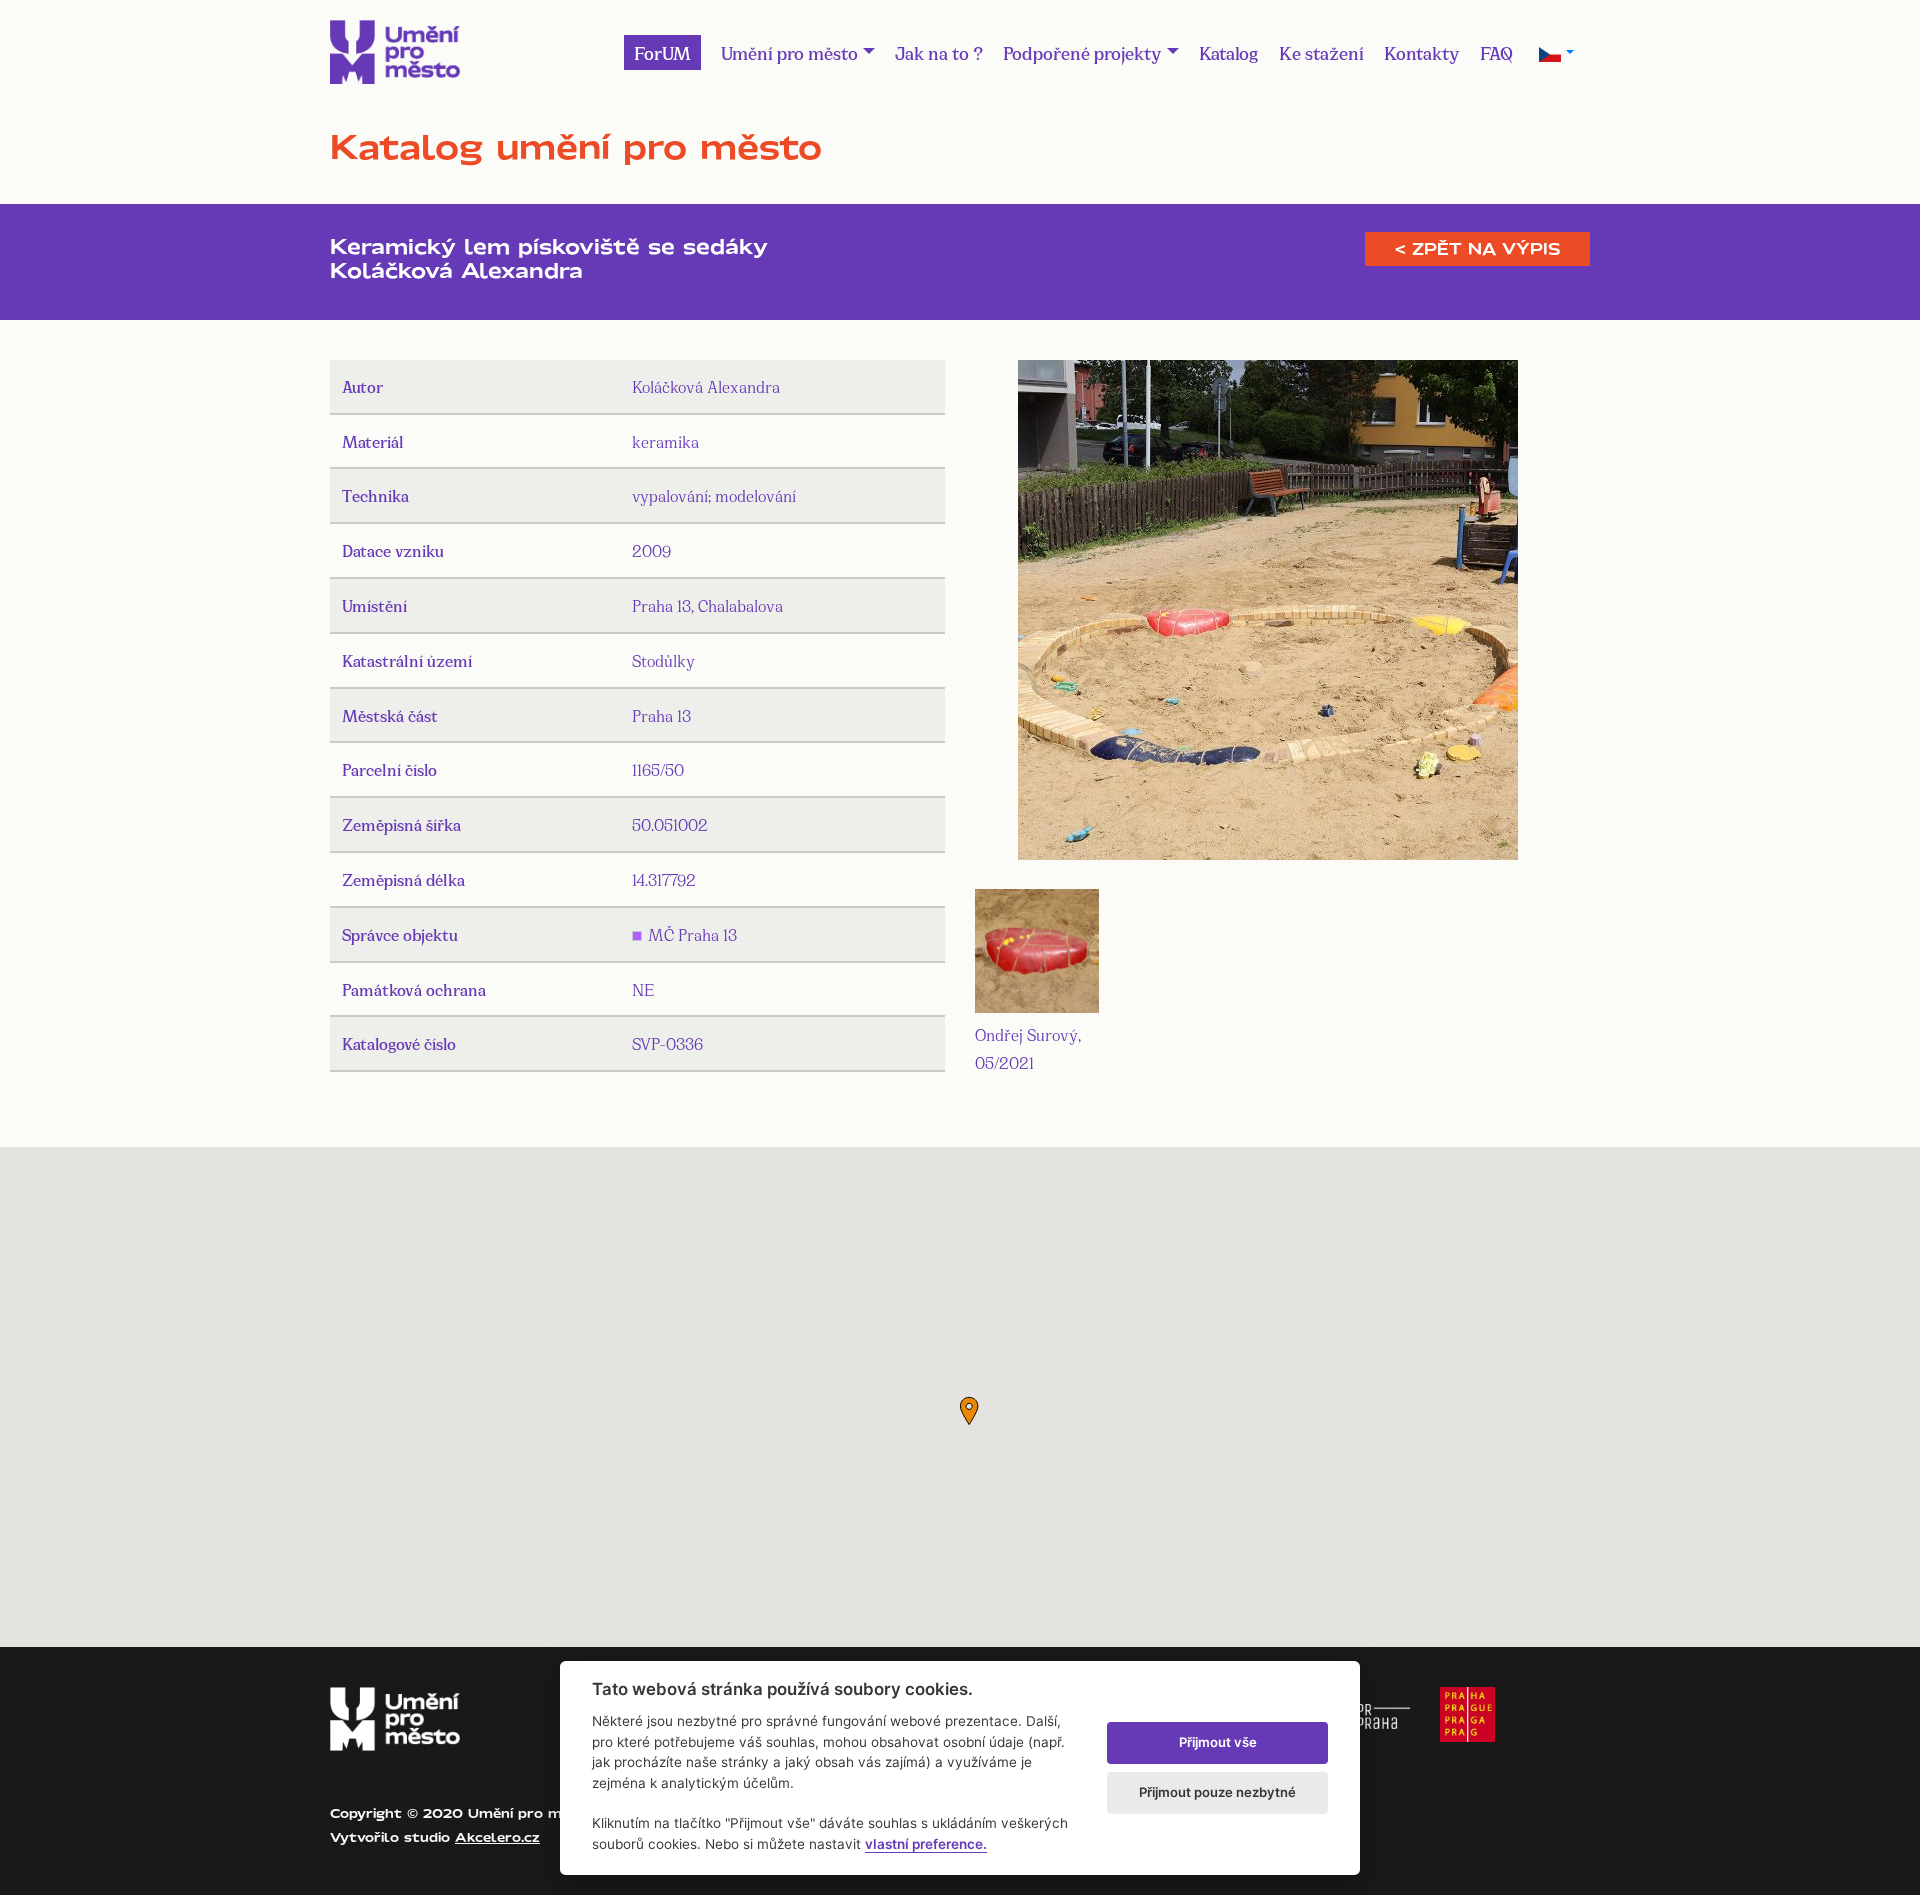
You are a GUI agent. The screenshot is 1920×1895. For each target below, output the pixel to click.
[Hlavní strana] (395, 52)
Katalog (1229, 52)
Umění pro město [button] (789, 52)
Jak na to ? (939, 52)
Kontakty (1422, 52)
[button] (969, 1411)
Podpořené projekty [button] (1082, 52)
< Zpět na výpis (1477, 249)
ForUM (662, 52)
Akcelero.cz (497, 1837)
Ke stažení (1321, 52)
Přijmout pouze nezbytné (1217, 1792)
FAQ (1496, 52)
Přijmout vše (1218, 1742)
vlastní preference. (926, 1844)
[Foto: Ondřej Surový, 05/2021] (1268, 613)
